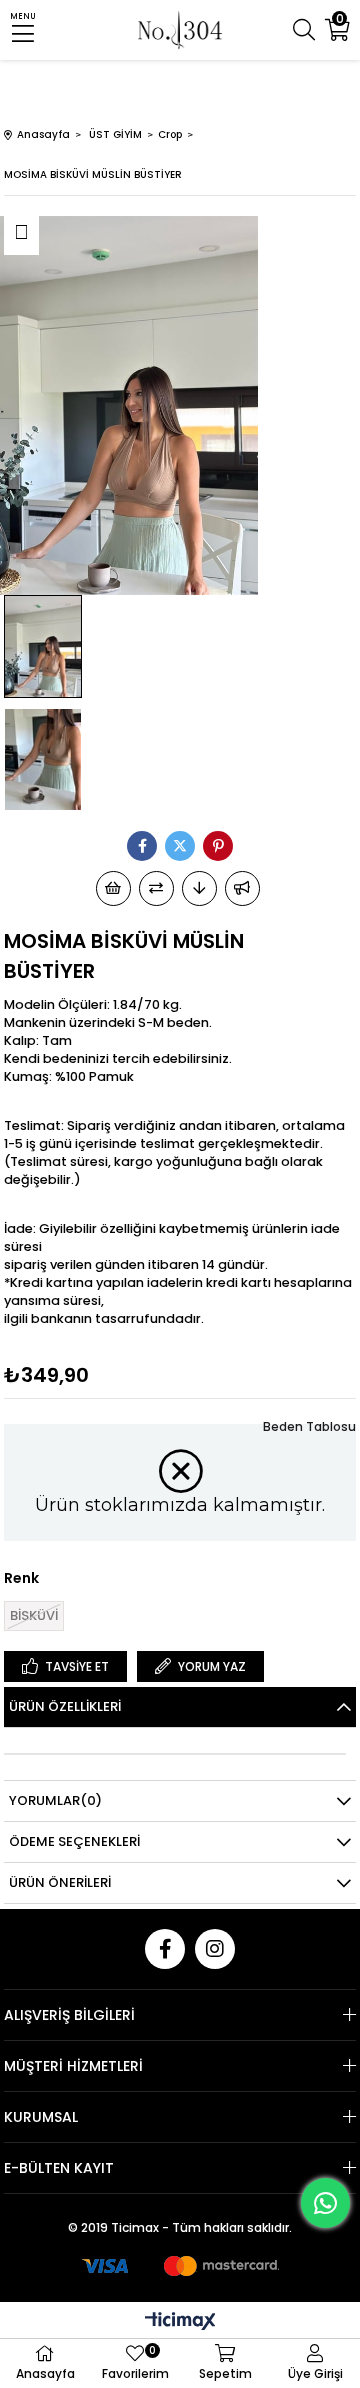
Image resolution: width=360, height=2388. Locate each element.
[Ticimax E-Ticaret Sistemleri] (180, 2322)
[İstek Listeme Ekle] (113, 888)
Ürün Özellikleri (65, 1706)
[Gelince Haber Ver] (242, 888)
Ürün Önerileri (60, 1882)
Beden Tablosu (309, 1426)
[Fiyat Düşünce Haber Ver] (199, 888)
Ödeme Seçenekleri (74, 1841)
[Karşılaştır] (156, 888)
